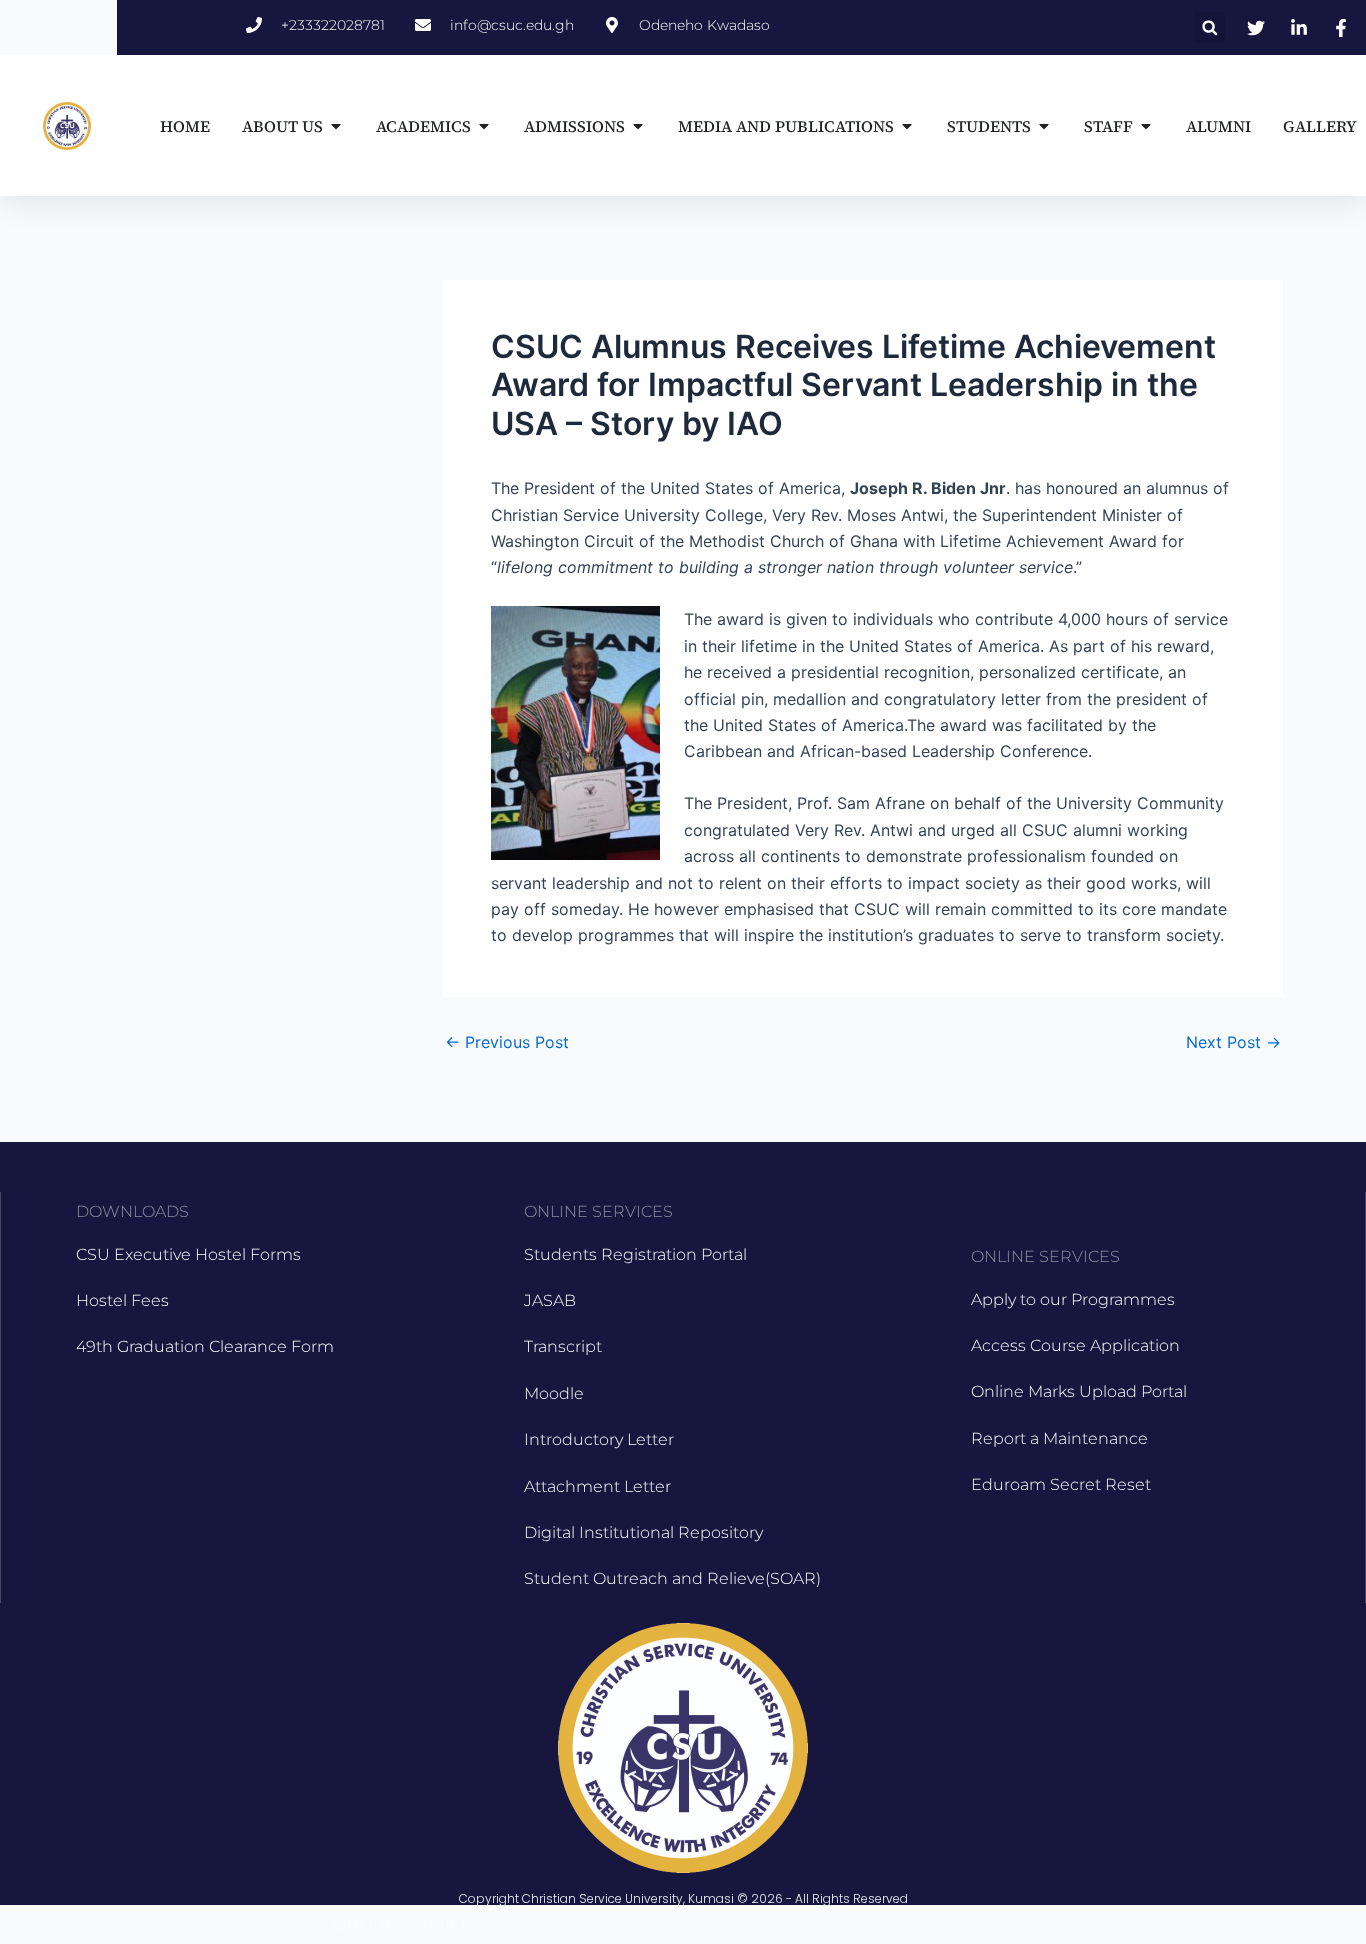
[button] (1209, 27)
